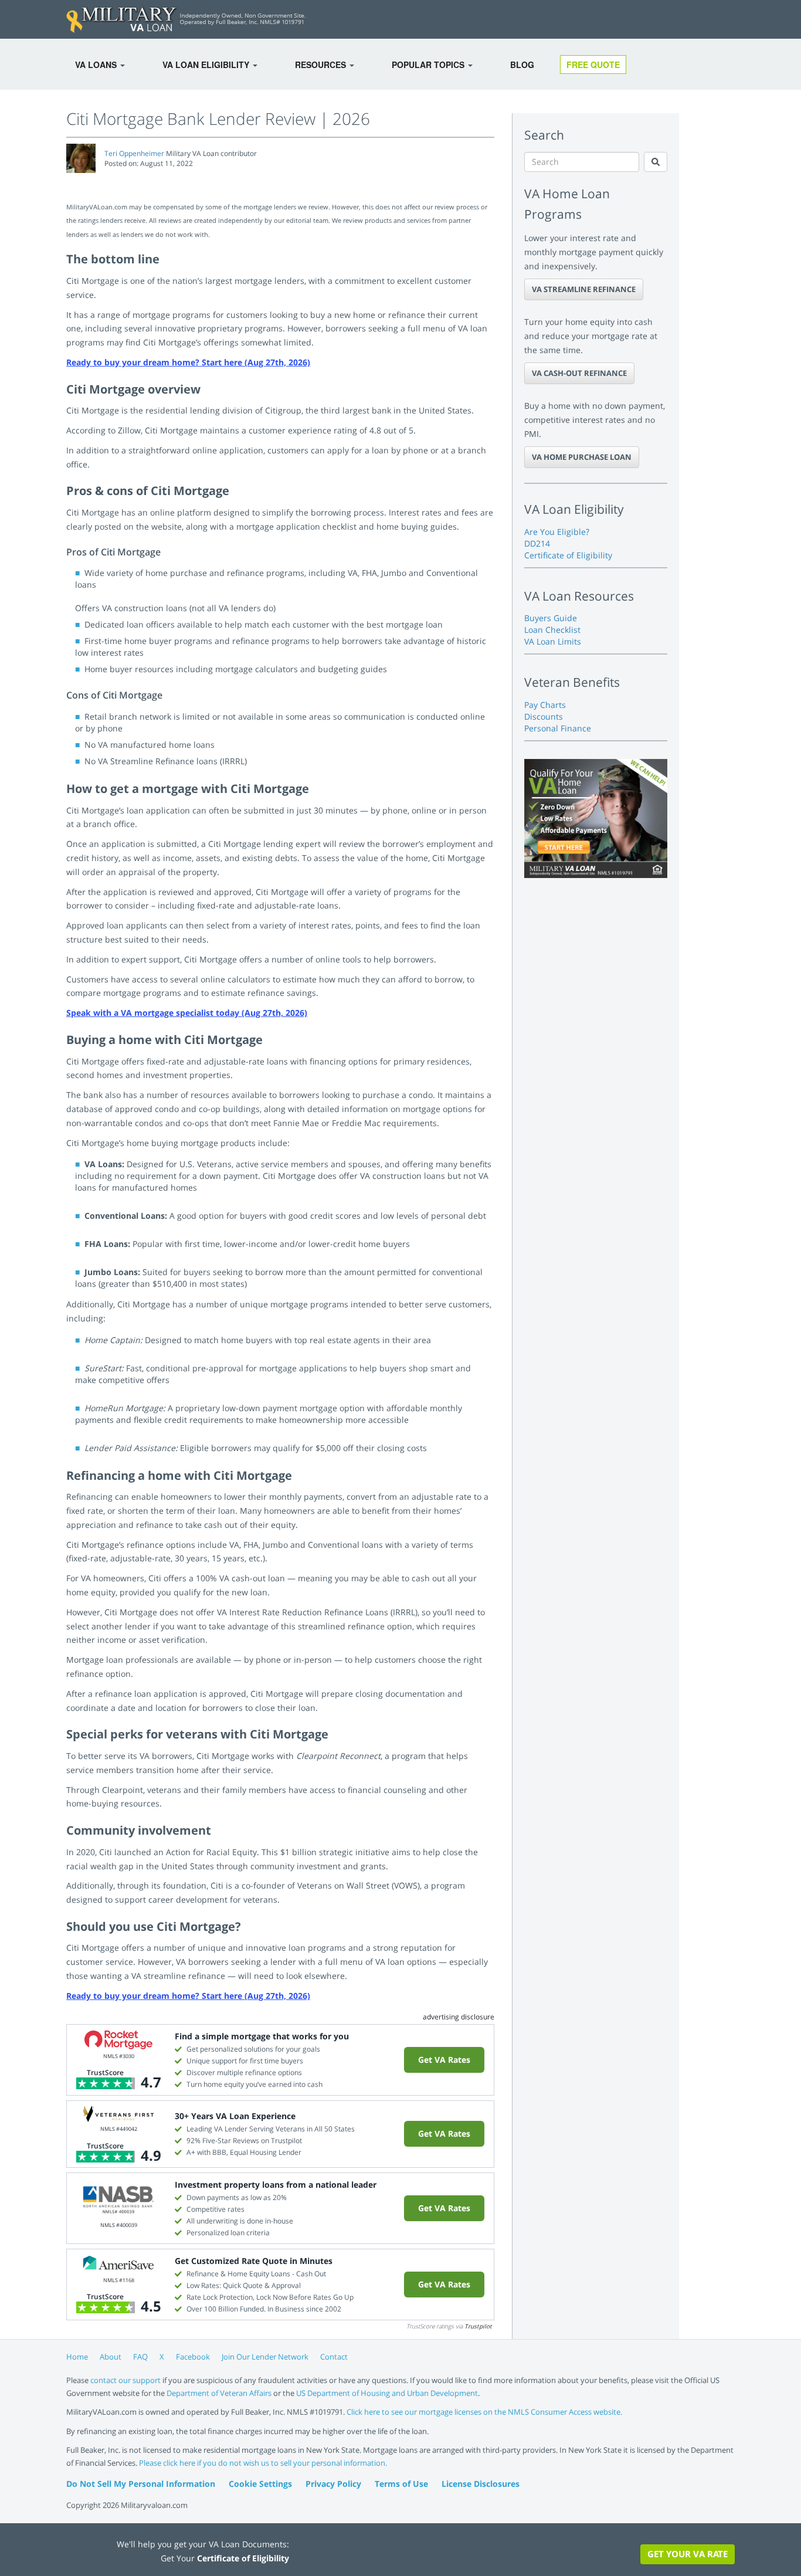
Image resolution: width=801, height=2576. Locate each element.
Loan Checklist (552, 630)
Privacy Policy (333, 2484)
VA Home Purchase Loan (582, 457)
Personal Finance (558, 728)
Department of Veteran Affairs (219, 2393)
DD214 (537, 543)
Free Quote (593, 65)
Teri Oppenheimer (134, 153)
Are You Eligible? (557, 532)
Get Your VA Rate (688, 2554)
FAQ (140, 2357)
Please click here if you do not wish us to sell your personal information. (263, 2463)
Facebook (193, 2357)
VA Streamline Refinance (584, 289)
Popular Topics (429, 65)
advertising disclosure (459, 2017)
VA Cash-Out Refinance (579, 373)
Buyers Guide (551, 618)
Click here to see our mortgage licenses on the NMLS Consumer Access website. (484, 2412)
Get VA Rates (444, 2060)
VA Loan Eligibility (207, 65)
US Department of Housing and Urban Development (387, 2393)
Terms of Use (401, 2484)
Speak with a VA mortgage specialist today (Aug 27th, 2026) (187, 1013)
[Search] (656, 162)
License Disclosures (481, 2484)
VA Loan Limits (553, 641)
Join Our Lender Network (265, 2357)
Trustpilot (478, 2326)
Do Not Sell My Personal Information (141, 2484)
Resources (322, 65)
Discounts (544, 716)
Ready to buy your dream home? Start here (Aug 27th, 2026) (188, 362)
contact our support (125, 2380)
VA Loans (97, 65)
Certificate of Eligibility (568, 555)
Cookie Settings (260, 2484)
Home (77, 2357)
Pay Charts (545, 705)
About (111, 2357)
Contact (334, 2357)
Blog (522, 65)
